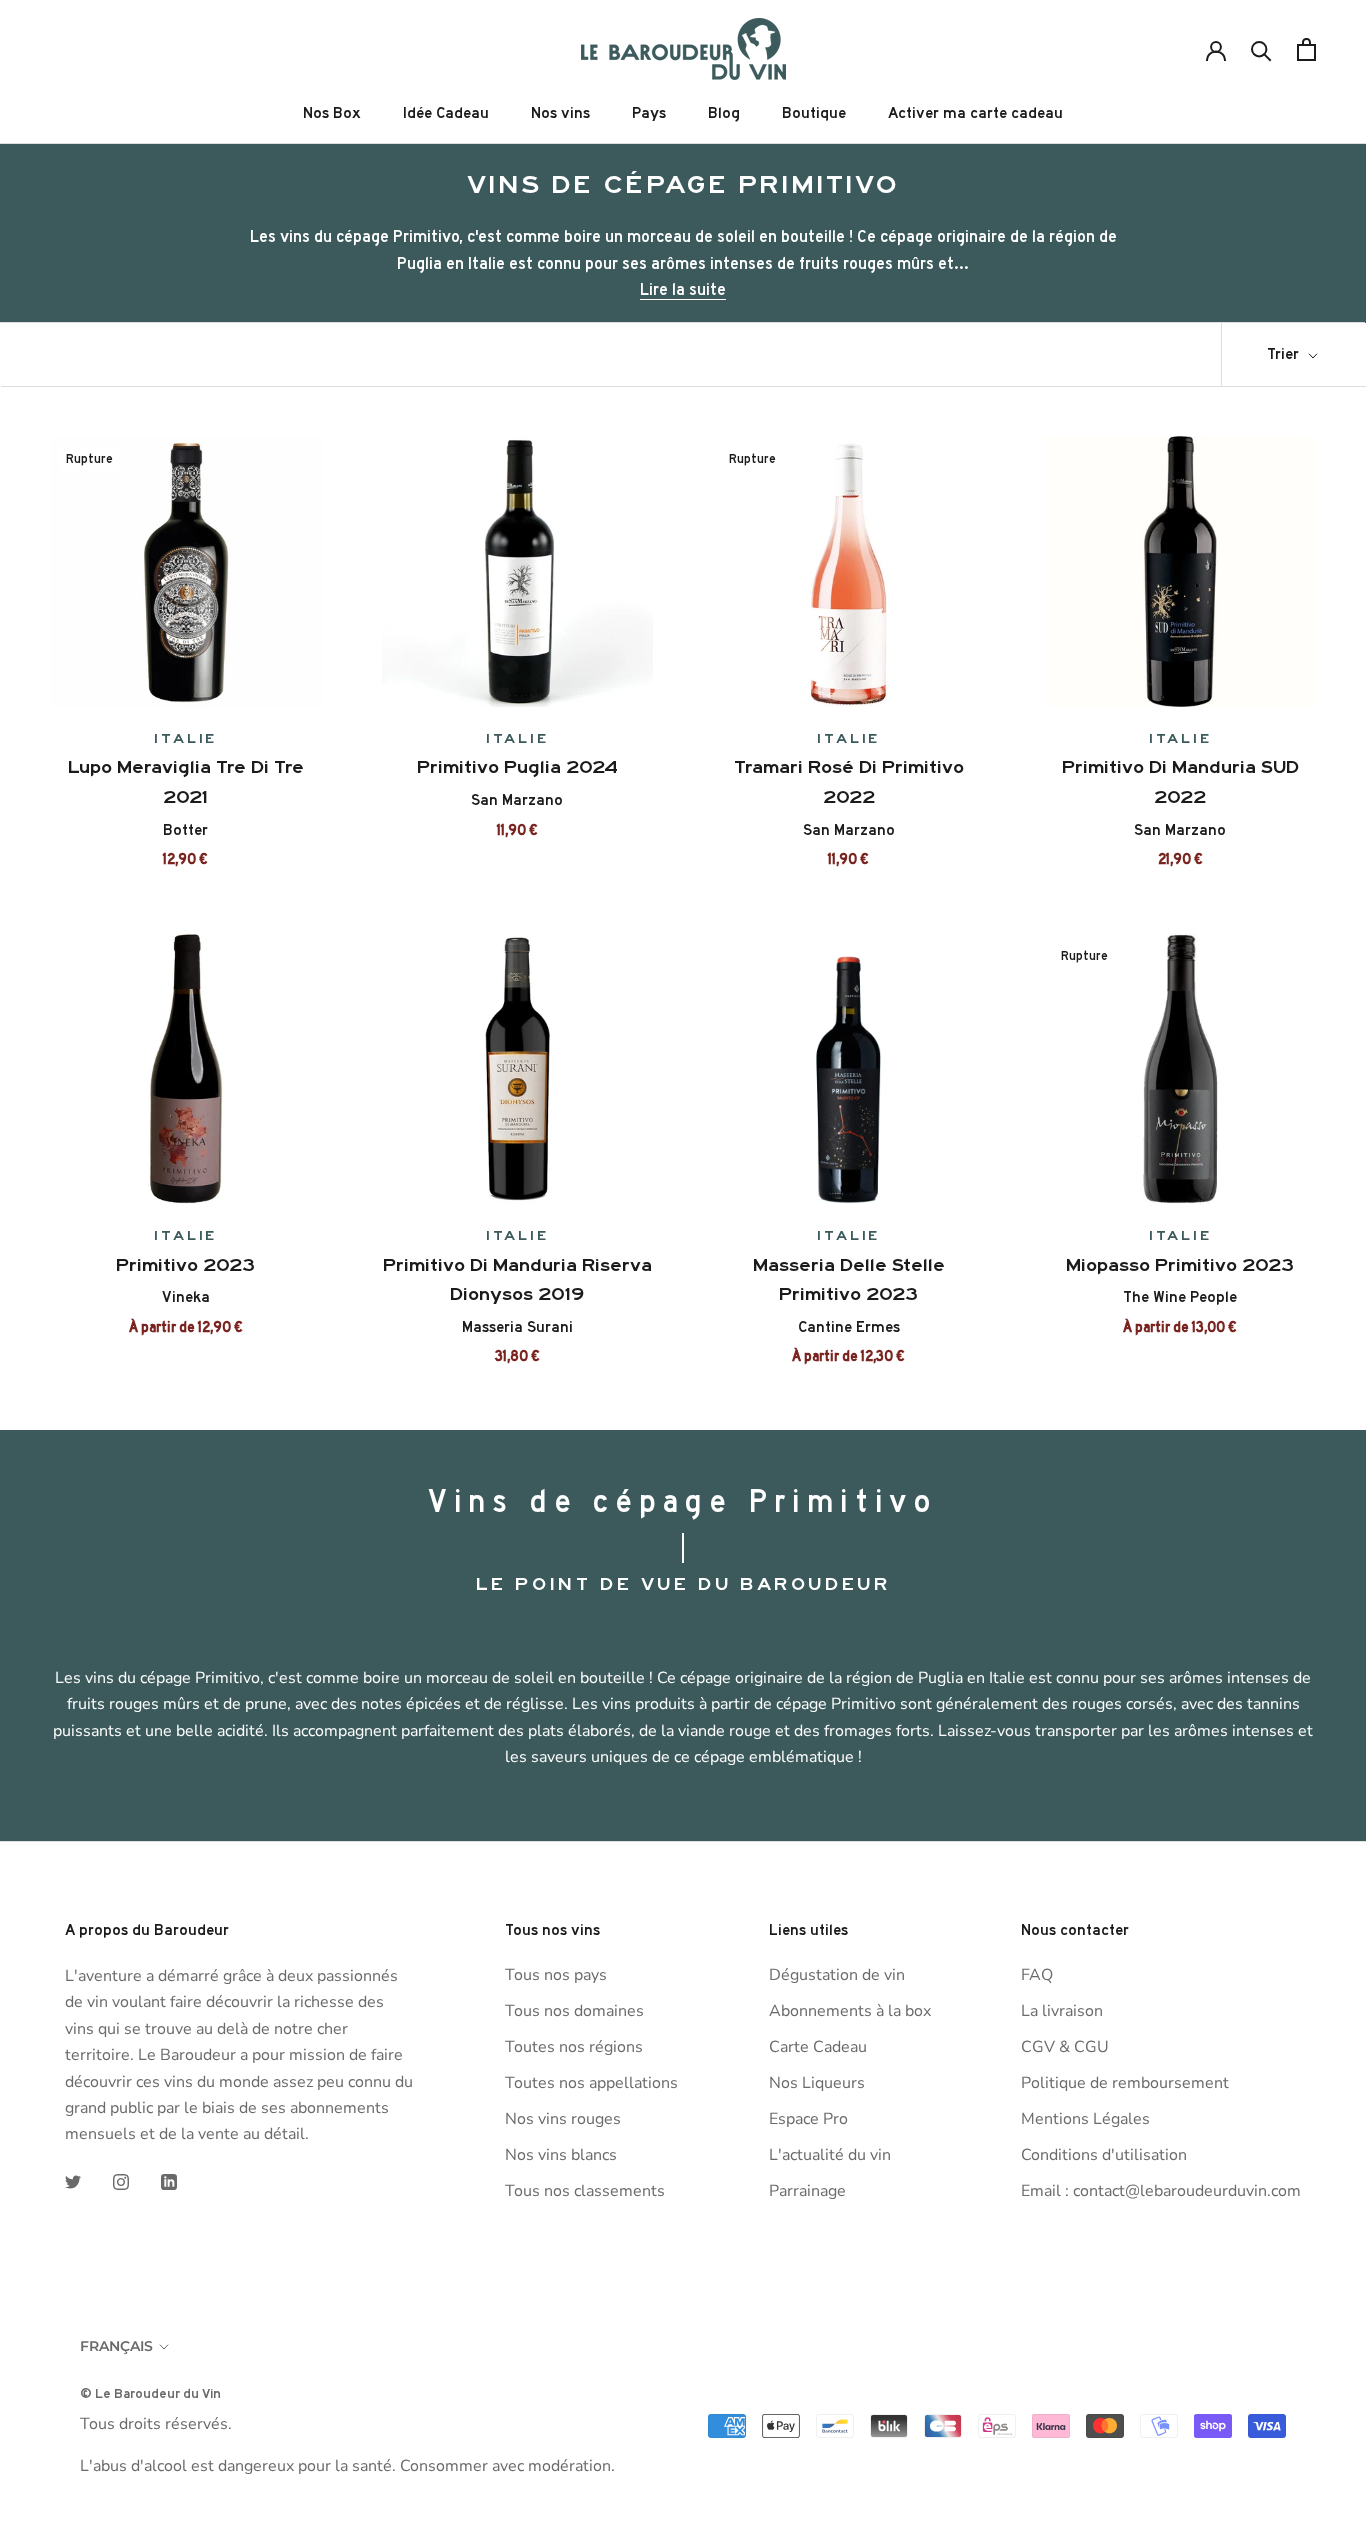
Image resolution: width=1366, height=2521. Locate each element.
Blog (724, 113)
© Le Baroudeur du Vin (150, 2393)
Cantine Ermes (849, 1327)
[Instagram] (121, 2181)
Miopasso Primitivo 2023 (1180, 1265)
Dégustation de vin (837, 1975)
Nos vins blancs (561, 2155)
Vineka (186, 1297)
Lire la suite (683, 289)
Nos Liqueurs (817, 2083)
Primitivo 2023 (185, 1265)
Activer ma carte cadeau (975, 113)
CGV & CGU (1065, 2047)
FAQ (1037, 1975)
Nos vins (560, 113)
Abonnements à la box (850, 2011)
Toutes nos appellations (591, 2083)
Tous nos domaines (574, 2011)
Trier (1285, 354)
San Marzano (517, 800)
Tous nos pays (556, 1975)
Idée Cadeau (446, 113)
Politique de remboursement (1125, 2083)
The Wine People (1180, 1297)
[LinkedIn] (169, 2181)
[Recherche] (1261, 49)
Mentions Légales (1085, 2119)
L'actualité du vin (830, 2155)
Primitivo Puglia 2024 (517, 767)
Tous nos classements (585, 2191)
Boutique (814, 113)
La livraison (1062, 2011)
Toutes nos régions (574, 2047)
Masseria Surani (517, 1327)
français (116, 2346)
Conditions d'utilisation (1104, 2155)
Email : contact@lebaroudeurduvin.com (1161, 2191)
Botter (185, 830)
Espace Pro (808, 2119)
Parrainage (807, 2191)
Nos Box (332, 113)
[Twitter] (73, 2181)
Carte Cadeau (818, 2047)
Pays (649, 113)
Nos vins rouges (563, 2119)
